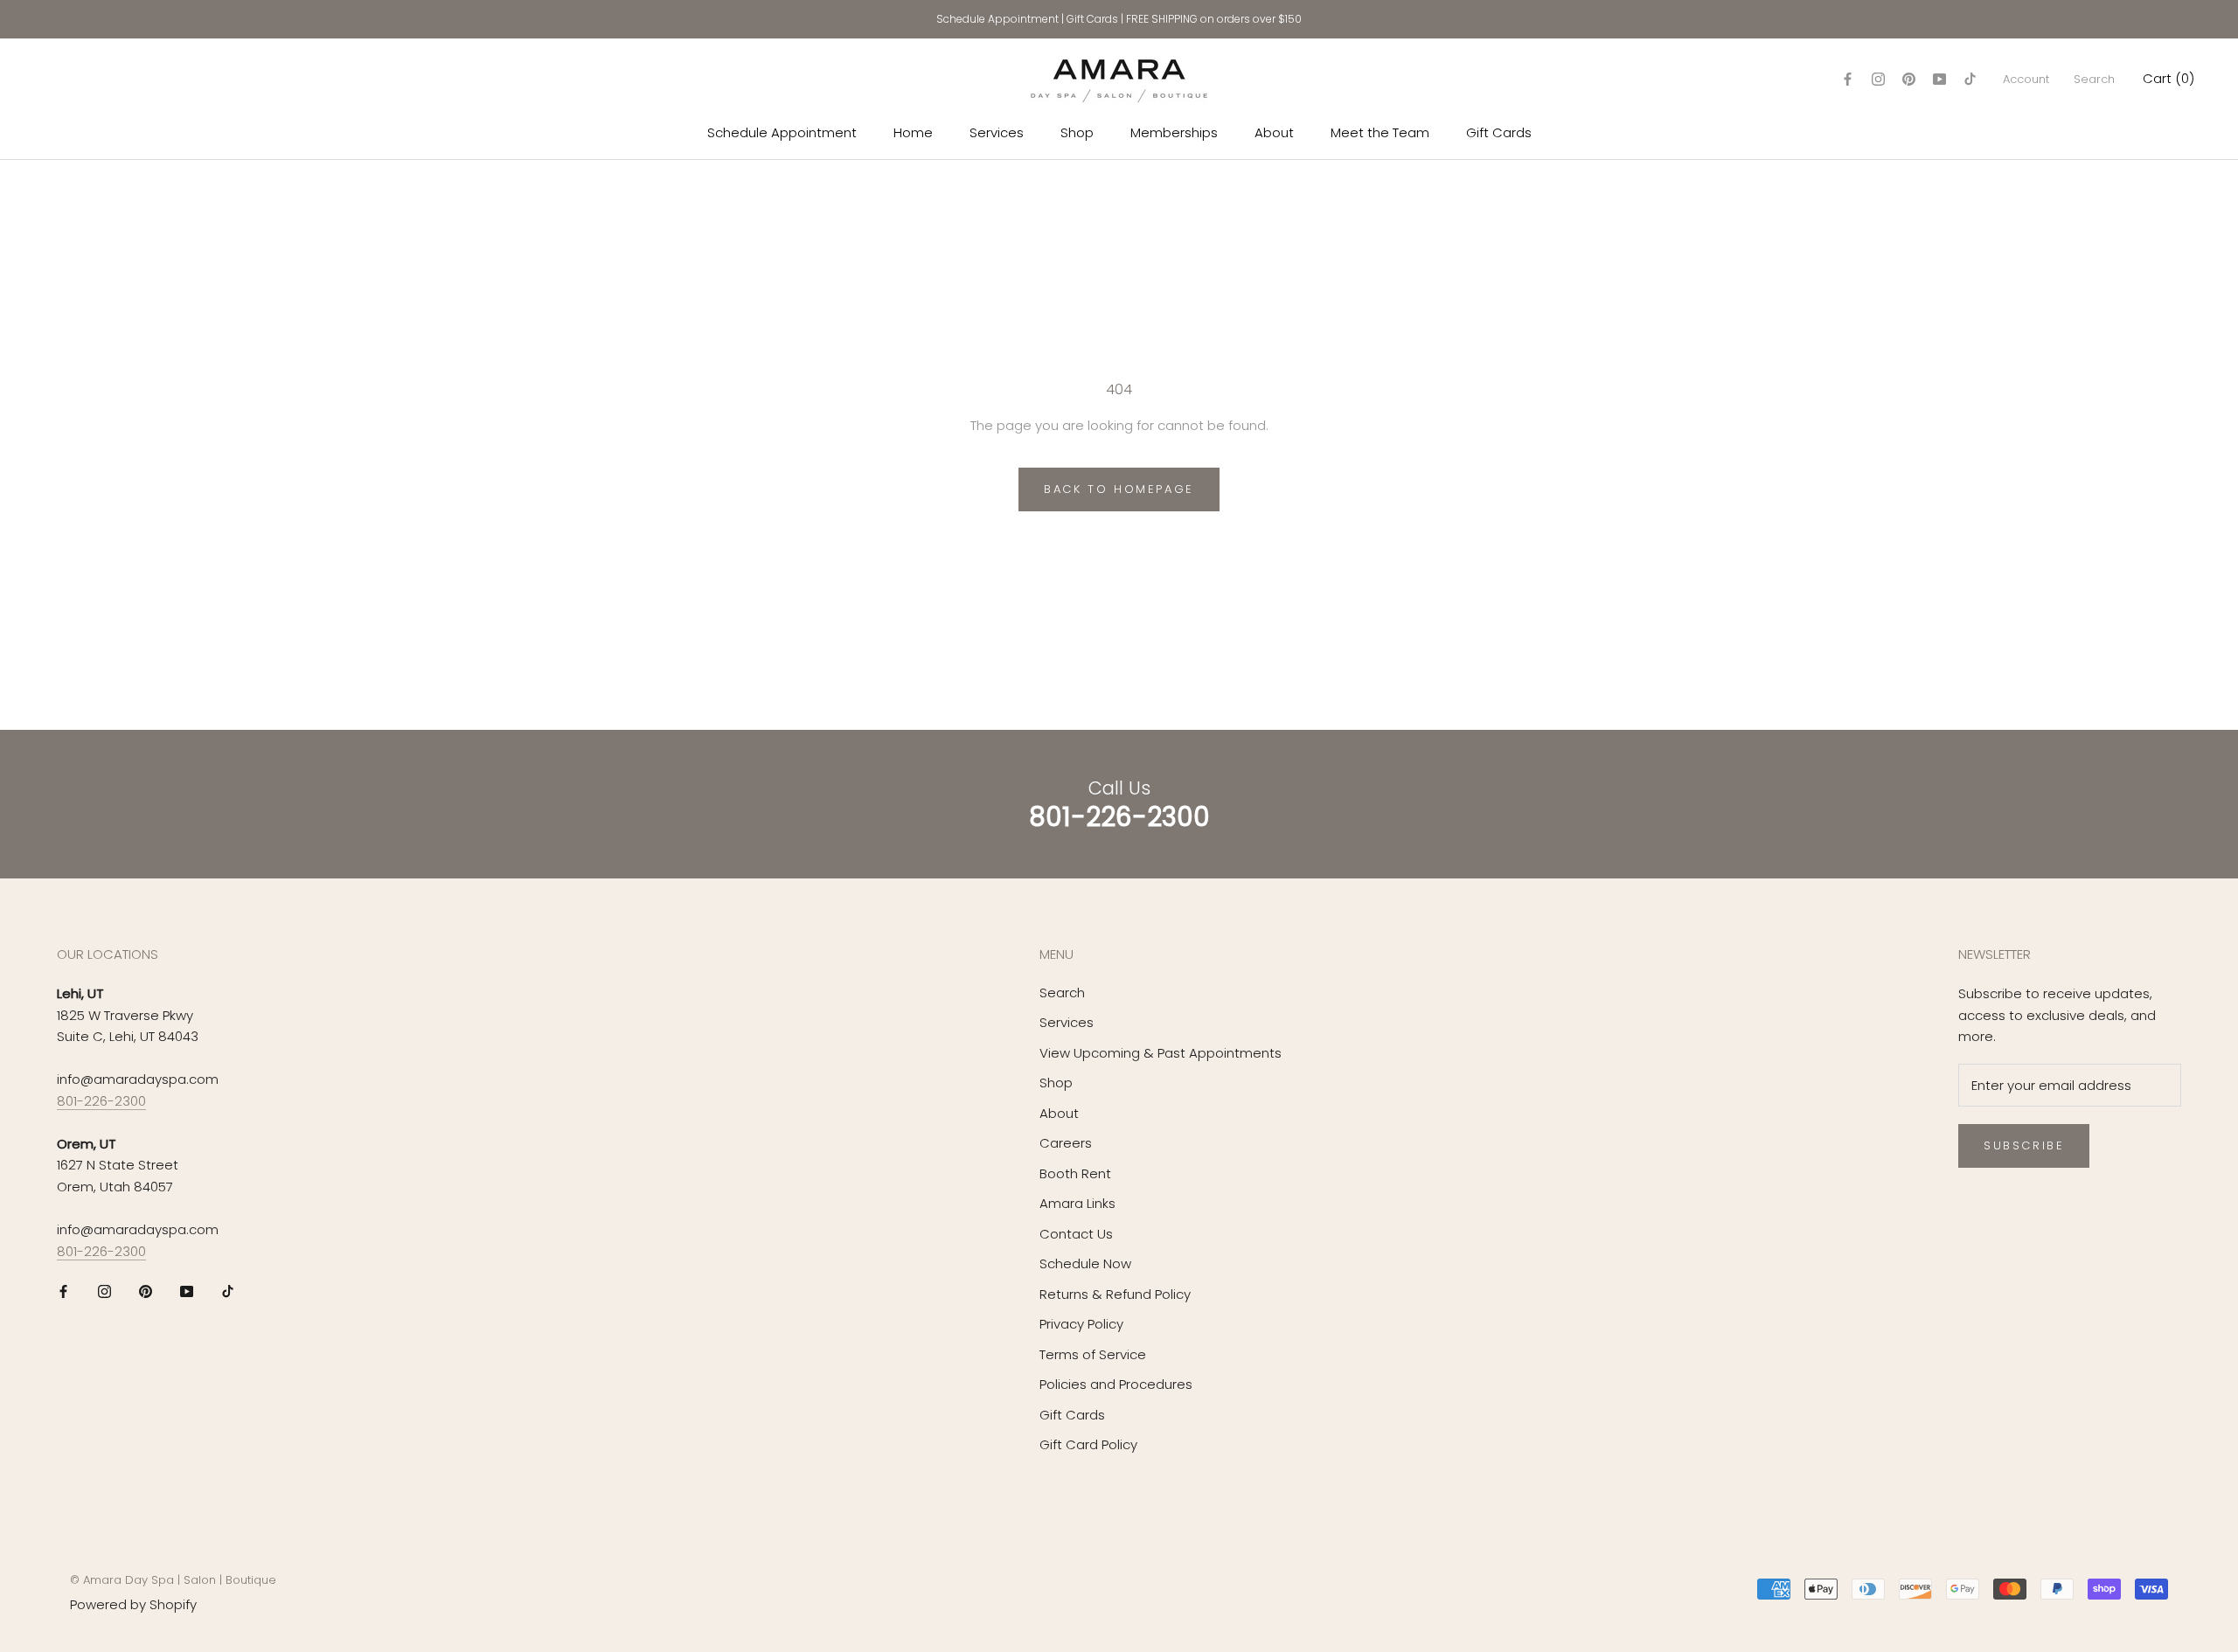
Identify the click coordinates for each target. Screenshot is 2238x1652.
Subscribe (2024, 1145)
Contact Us (1076, 1234)
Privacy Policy (1081, 1324)
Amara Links (1077, 1203)
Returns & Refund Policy (1115, 1294)
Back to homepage (1119, 489)
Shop (1077, 132)
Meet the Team (1380, 132)
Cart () (2168, 78)
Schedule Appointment (997, 19)
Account (2026, 79)
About (1274, 132)
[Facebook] (1848, 79)
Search (2094, 79)
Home (913, 132)
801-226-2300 (101, 1101)
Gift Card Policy (1088, 1444)
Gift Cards (1092, 19)
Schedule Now (1085, 1263)
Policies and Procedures (1116, 1384)
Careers (1066, 1143)
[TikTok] (1970, 79)
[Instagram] (1878, 79)
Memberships (1174, 132)
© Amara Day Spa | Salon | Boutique (173, 1580)
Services (997, 132)
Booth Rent (1075, 1173)
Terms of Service (1093, 1354)
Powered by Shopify (133, 1604)
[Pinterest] (1909, 79)
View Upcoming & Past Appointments (1161, 1053)
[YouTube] (1939, 79)
